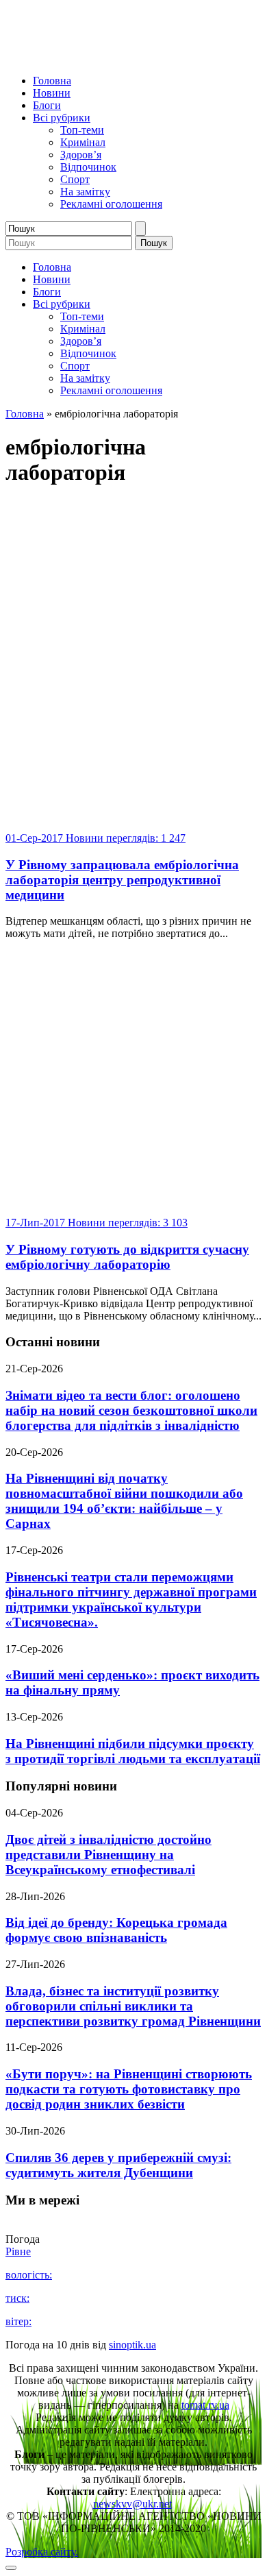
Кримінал (83, 142)
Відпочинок (88, 167)
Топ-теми (82, 130)
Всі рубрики (62, 118)
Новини (52, 93)
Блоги (47, 105)
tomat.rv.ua (205, 2405)
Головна (52, 81)
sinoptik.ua (132, 2345)
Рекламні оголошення (111, 204)
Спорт (75, 179)
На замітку (85, 192)
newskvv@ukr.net (132, 2504)
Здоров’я (81, 155)
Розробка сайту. (42, 2552)
